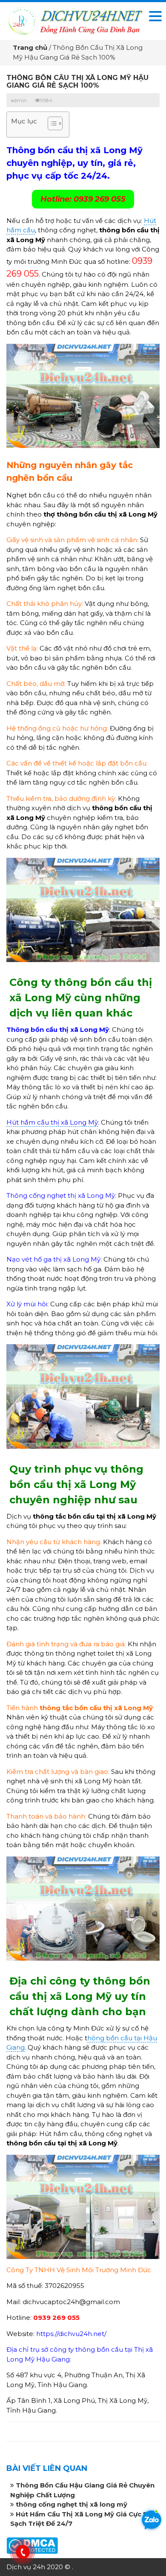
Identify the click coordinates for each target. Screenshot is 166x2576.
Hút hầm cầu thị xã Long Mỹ (52, 1122)
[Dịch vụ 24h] (75, 20)
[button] (51, 124)
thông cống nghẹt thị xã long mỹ (72, 2504)
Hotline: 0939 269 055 (83, 199)
